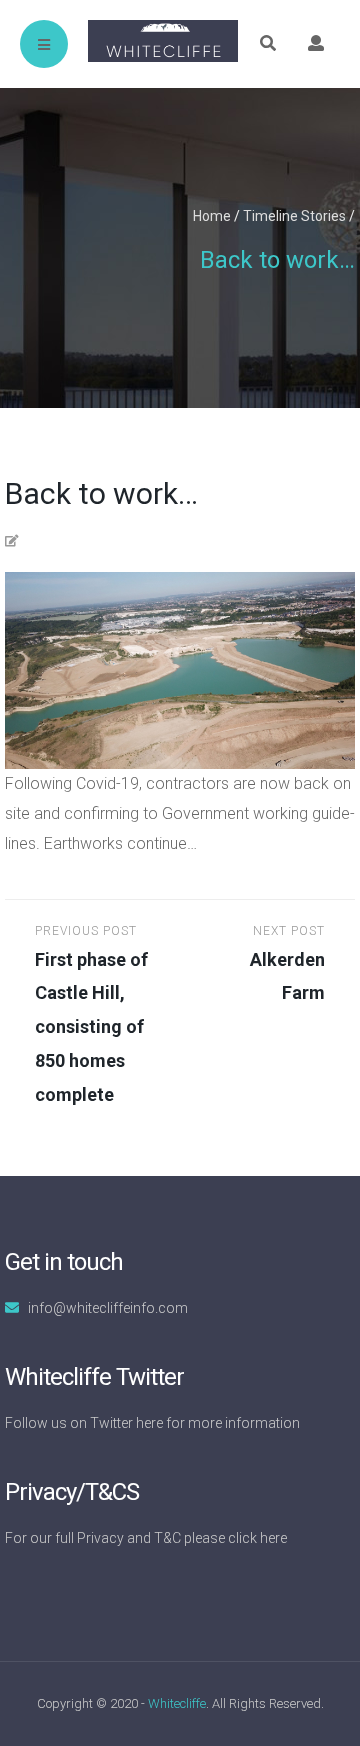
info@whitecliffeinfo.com (108, 1308)
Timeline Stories (294, 216)
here (149, 1423)
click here (257, 1538)
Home (212, 216)
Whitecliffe (177, 1703)
